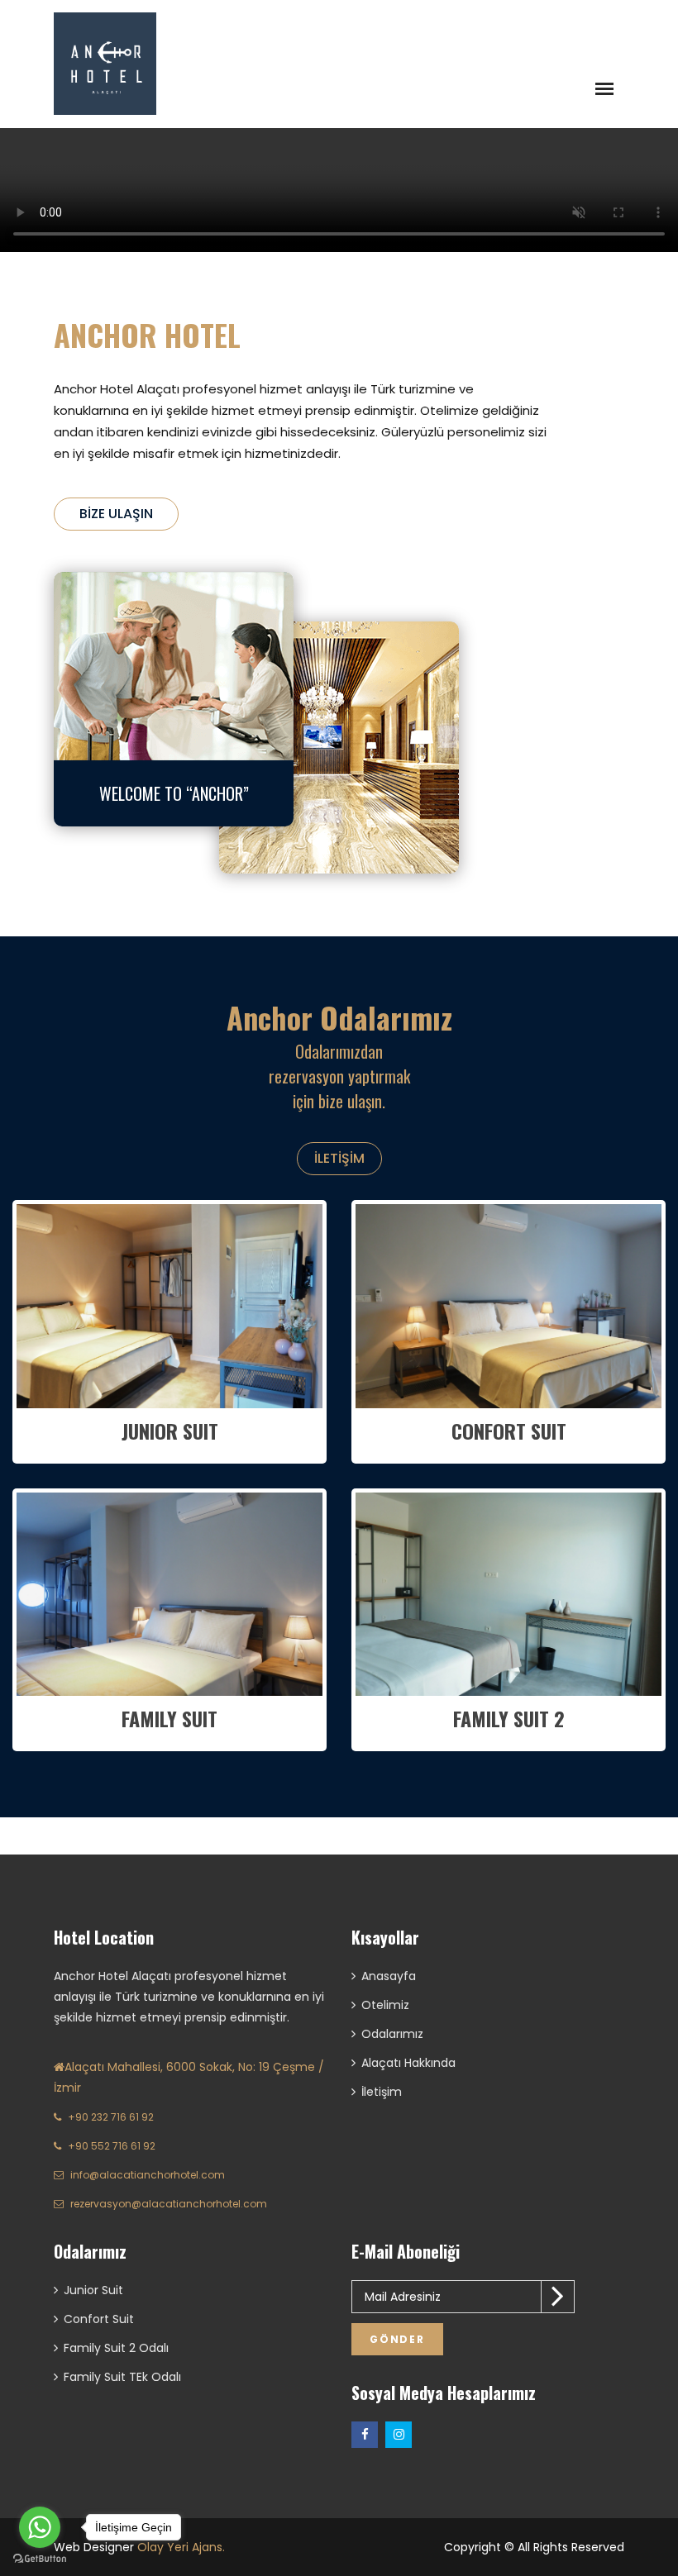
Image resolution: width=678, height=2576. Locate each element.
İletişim (382, 2092)
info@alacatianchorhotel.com (148, 2175)
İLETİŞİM (339, 1158)
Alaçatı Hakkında (408, 2063)
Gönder (397, 2339)
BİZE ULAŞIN (116, 514)
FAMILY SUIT (169, 1718)
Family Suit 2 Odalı (116, 2348)
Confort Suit (99, 2319)
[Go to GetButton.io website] (40, 2559)
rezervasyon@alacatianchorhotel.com (169, 2204)
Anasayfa (389, 1976)
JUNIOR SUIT (170, 1431)
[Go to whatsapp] (40, 2527)
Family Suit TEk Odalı (122, 2377)
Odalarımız (392, 2034)
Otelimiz (385, 2005)
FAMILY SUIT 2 (509, 1718)
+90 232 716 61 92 (111, 2117)
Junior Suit (93, 2290)
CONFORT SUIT (509, 1431)
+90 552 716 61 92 (112, 2146)
